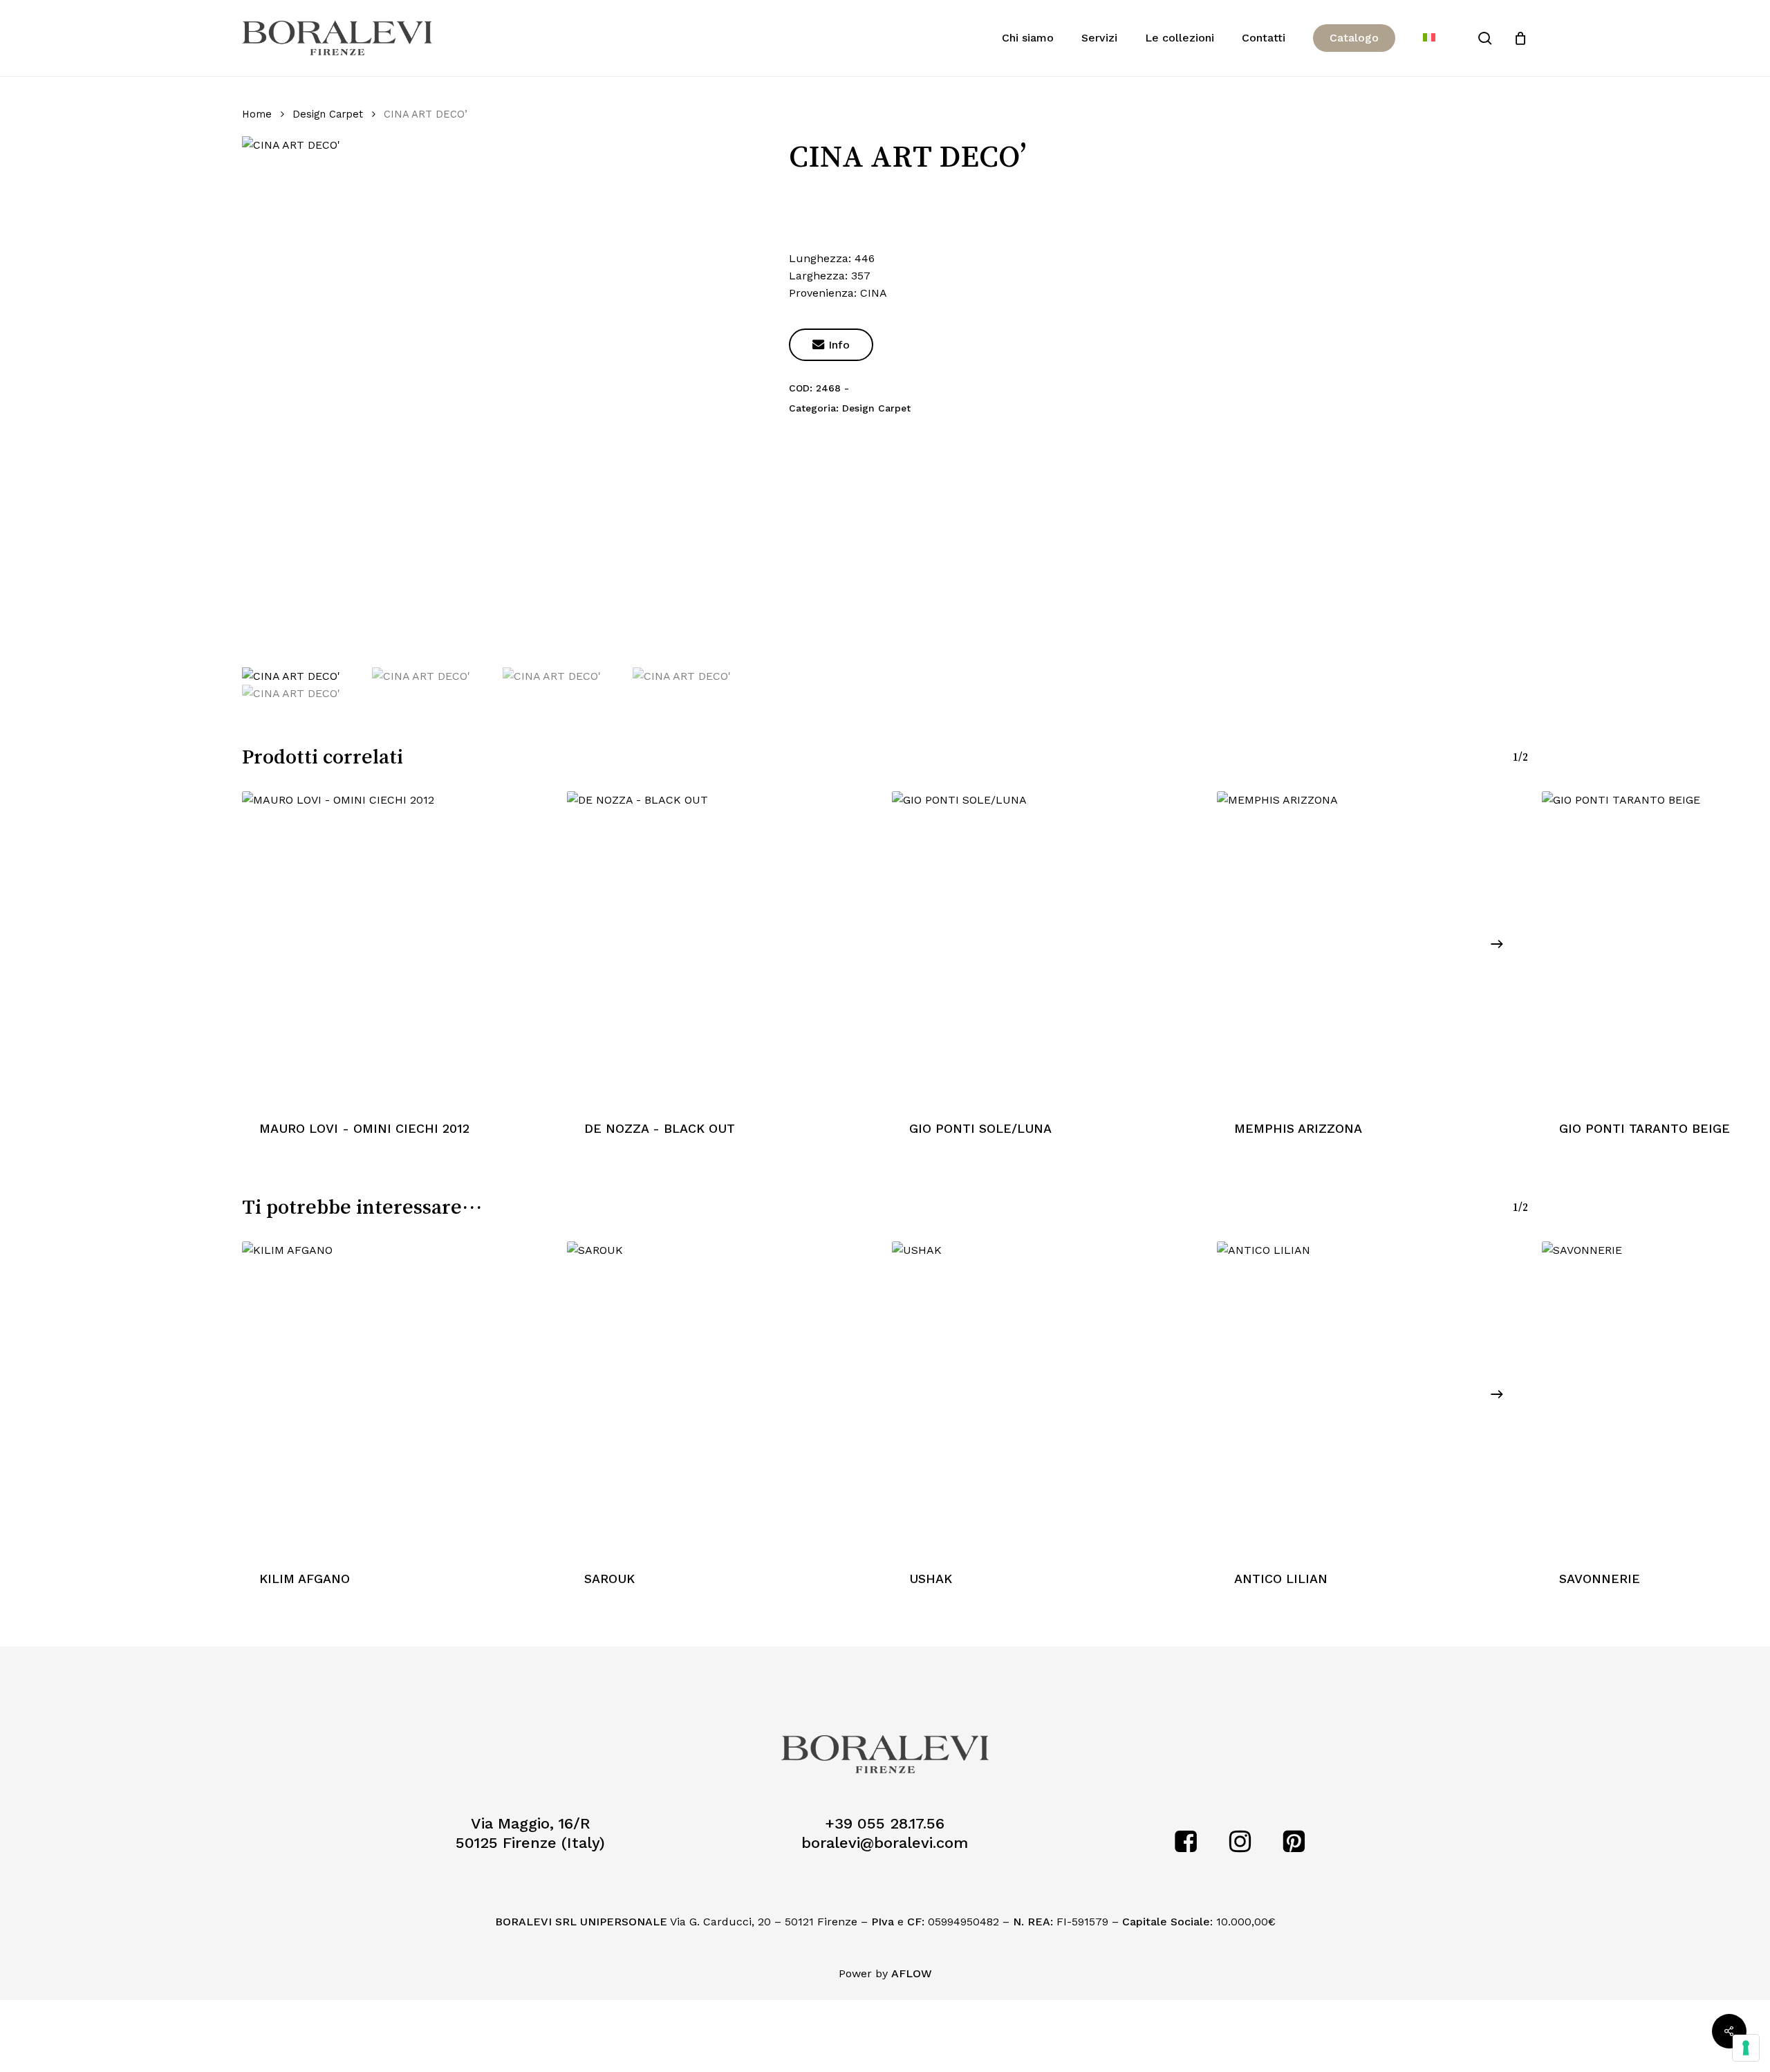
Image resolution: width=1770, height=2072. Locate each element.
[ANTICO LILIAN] (1372, 1397)
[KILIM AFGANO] (398, 1397)
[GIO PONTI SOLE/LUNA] (1047, 947)
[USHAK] (1047, 1397)
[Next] (1497, 944)
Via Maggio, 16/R (531, 1823)
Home (257, 114)
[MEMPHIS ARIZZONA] (1372, 947)
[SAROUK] (723, 1397)
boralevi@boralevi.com (885, 1843)
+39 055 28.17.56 (885, 1823)
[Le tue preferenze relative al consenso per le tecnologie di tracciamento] (1746, 2048)
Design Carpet (328, 114)
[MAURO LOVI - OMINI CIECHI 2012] (398, 947)
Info (831, 345)
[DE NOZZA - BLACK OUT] (723, 947)
